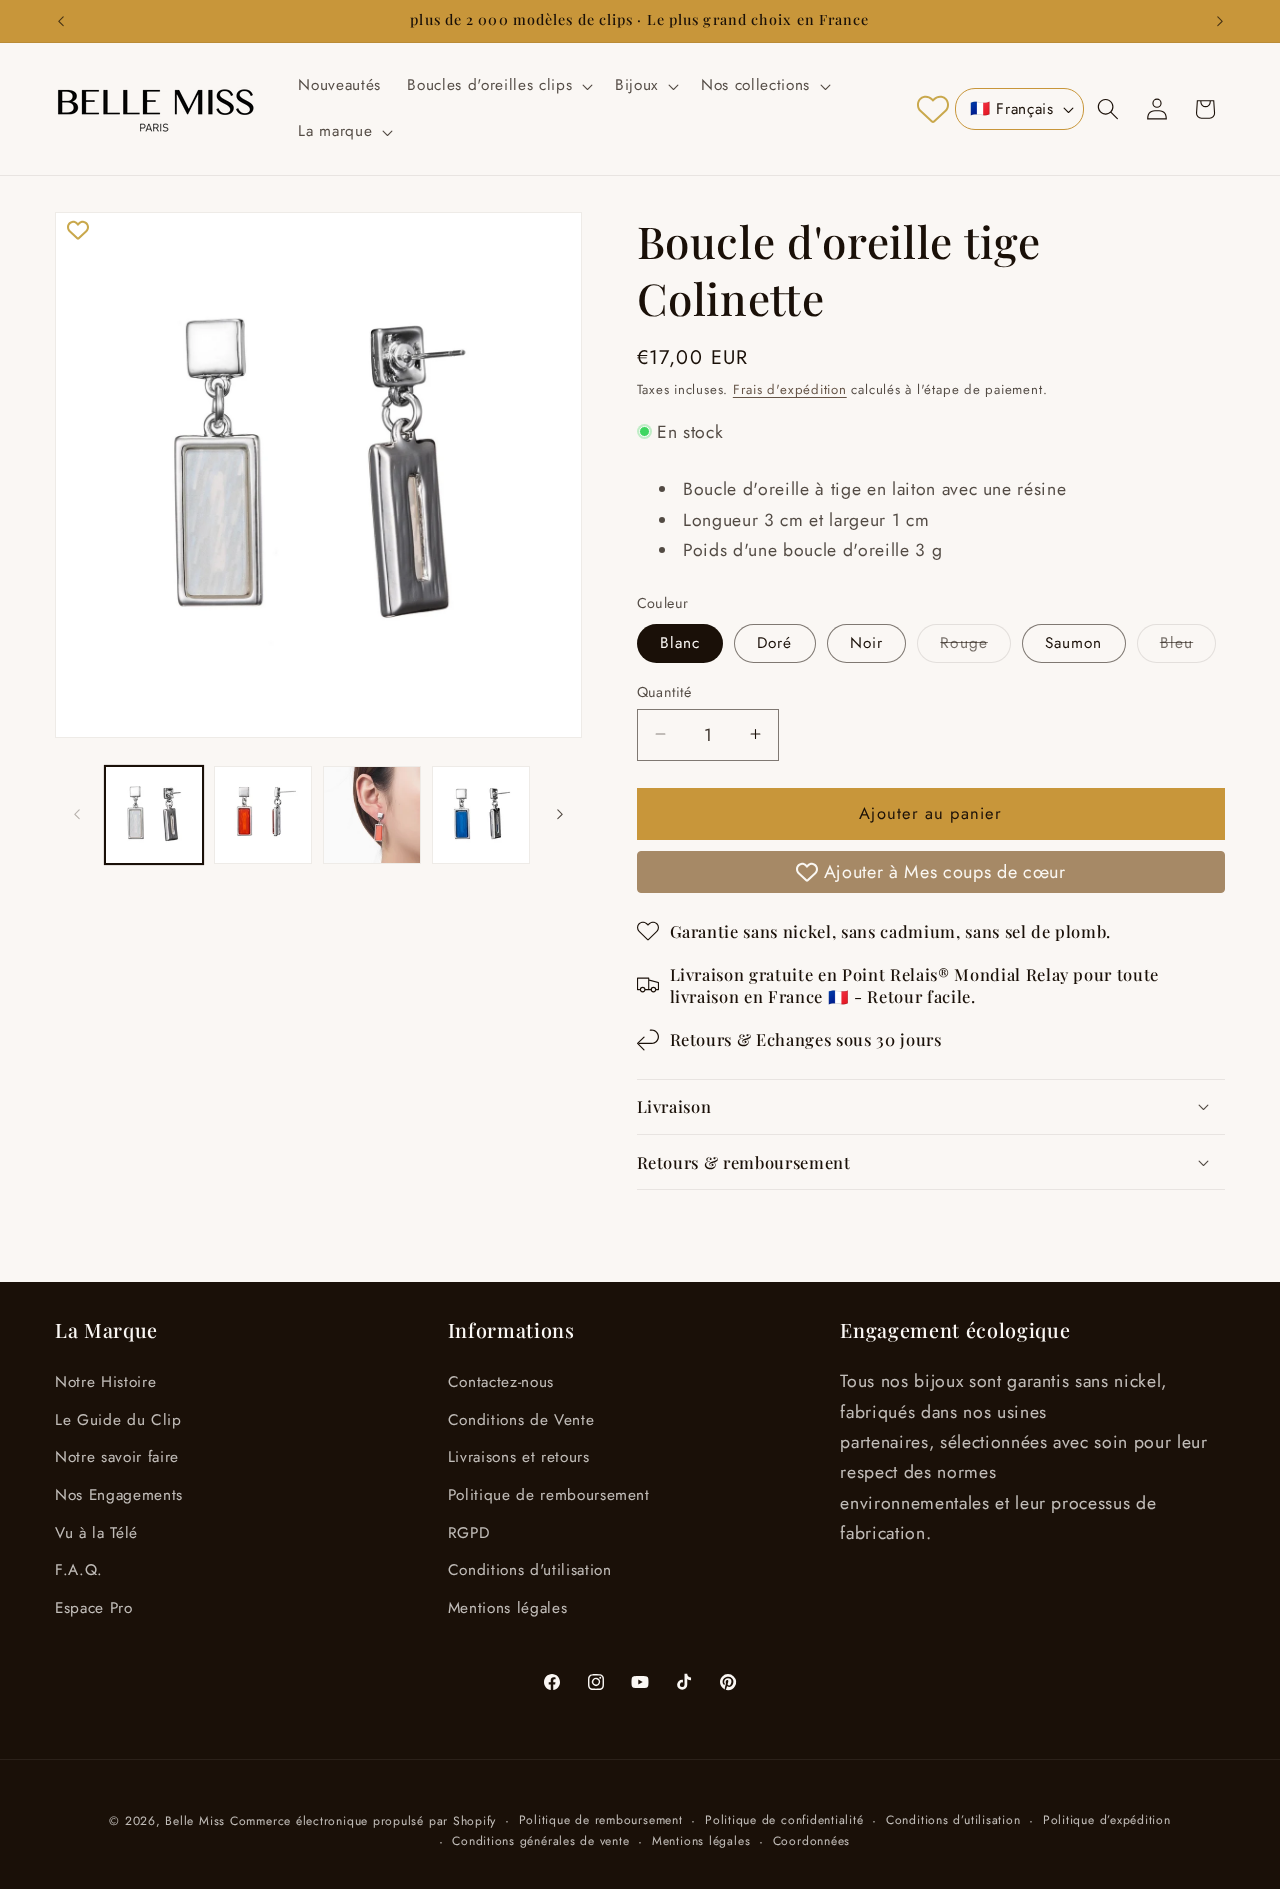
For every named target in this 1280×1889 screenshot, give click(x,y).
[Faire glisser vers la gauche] (77, 815)
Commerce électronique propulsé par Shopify (363, 1821)
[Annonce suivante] (1220, 21)
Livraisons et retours (519, 1457)
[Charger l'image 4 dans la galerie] (481, 815)
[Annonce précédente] (61, 21)
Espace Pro (94, 1608)
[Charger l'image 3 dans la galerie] (372, 815)
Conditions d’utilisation (953, 1820)
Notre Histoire (105, 1382)
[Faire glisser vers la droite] (560, 815)
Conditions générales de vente (540, 1841)
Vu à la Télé (96, 1533)
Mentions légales (508, 1608)
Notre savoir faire (117, 1457)
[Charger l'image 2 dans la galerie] (263, 815)
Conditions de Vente (521, 1420)
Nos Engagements (119, 1495)
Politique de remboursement (549, 1495)
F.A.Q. (79, 1570)
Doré (774, 642)
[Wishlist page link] (933, 109)
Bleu (1188, 646)
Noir (866, 642)
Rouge (975, 646)
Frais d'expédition (790, 388)
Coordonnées (811, 1841)
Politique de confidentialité (784, 1820)
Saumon (1074, 642)
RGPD (469, 1533)
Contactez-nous (501, 1382)
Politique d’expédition (1107, 1820)
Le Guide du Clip (118, 1420)
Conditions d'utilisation (530, 1570)
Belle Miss (195, 1821)
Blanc (680, 642)
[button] (498, 86)
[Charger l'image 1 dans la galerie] (154, 815)
